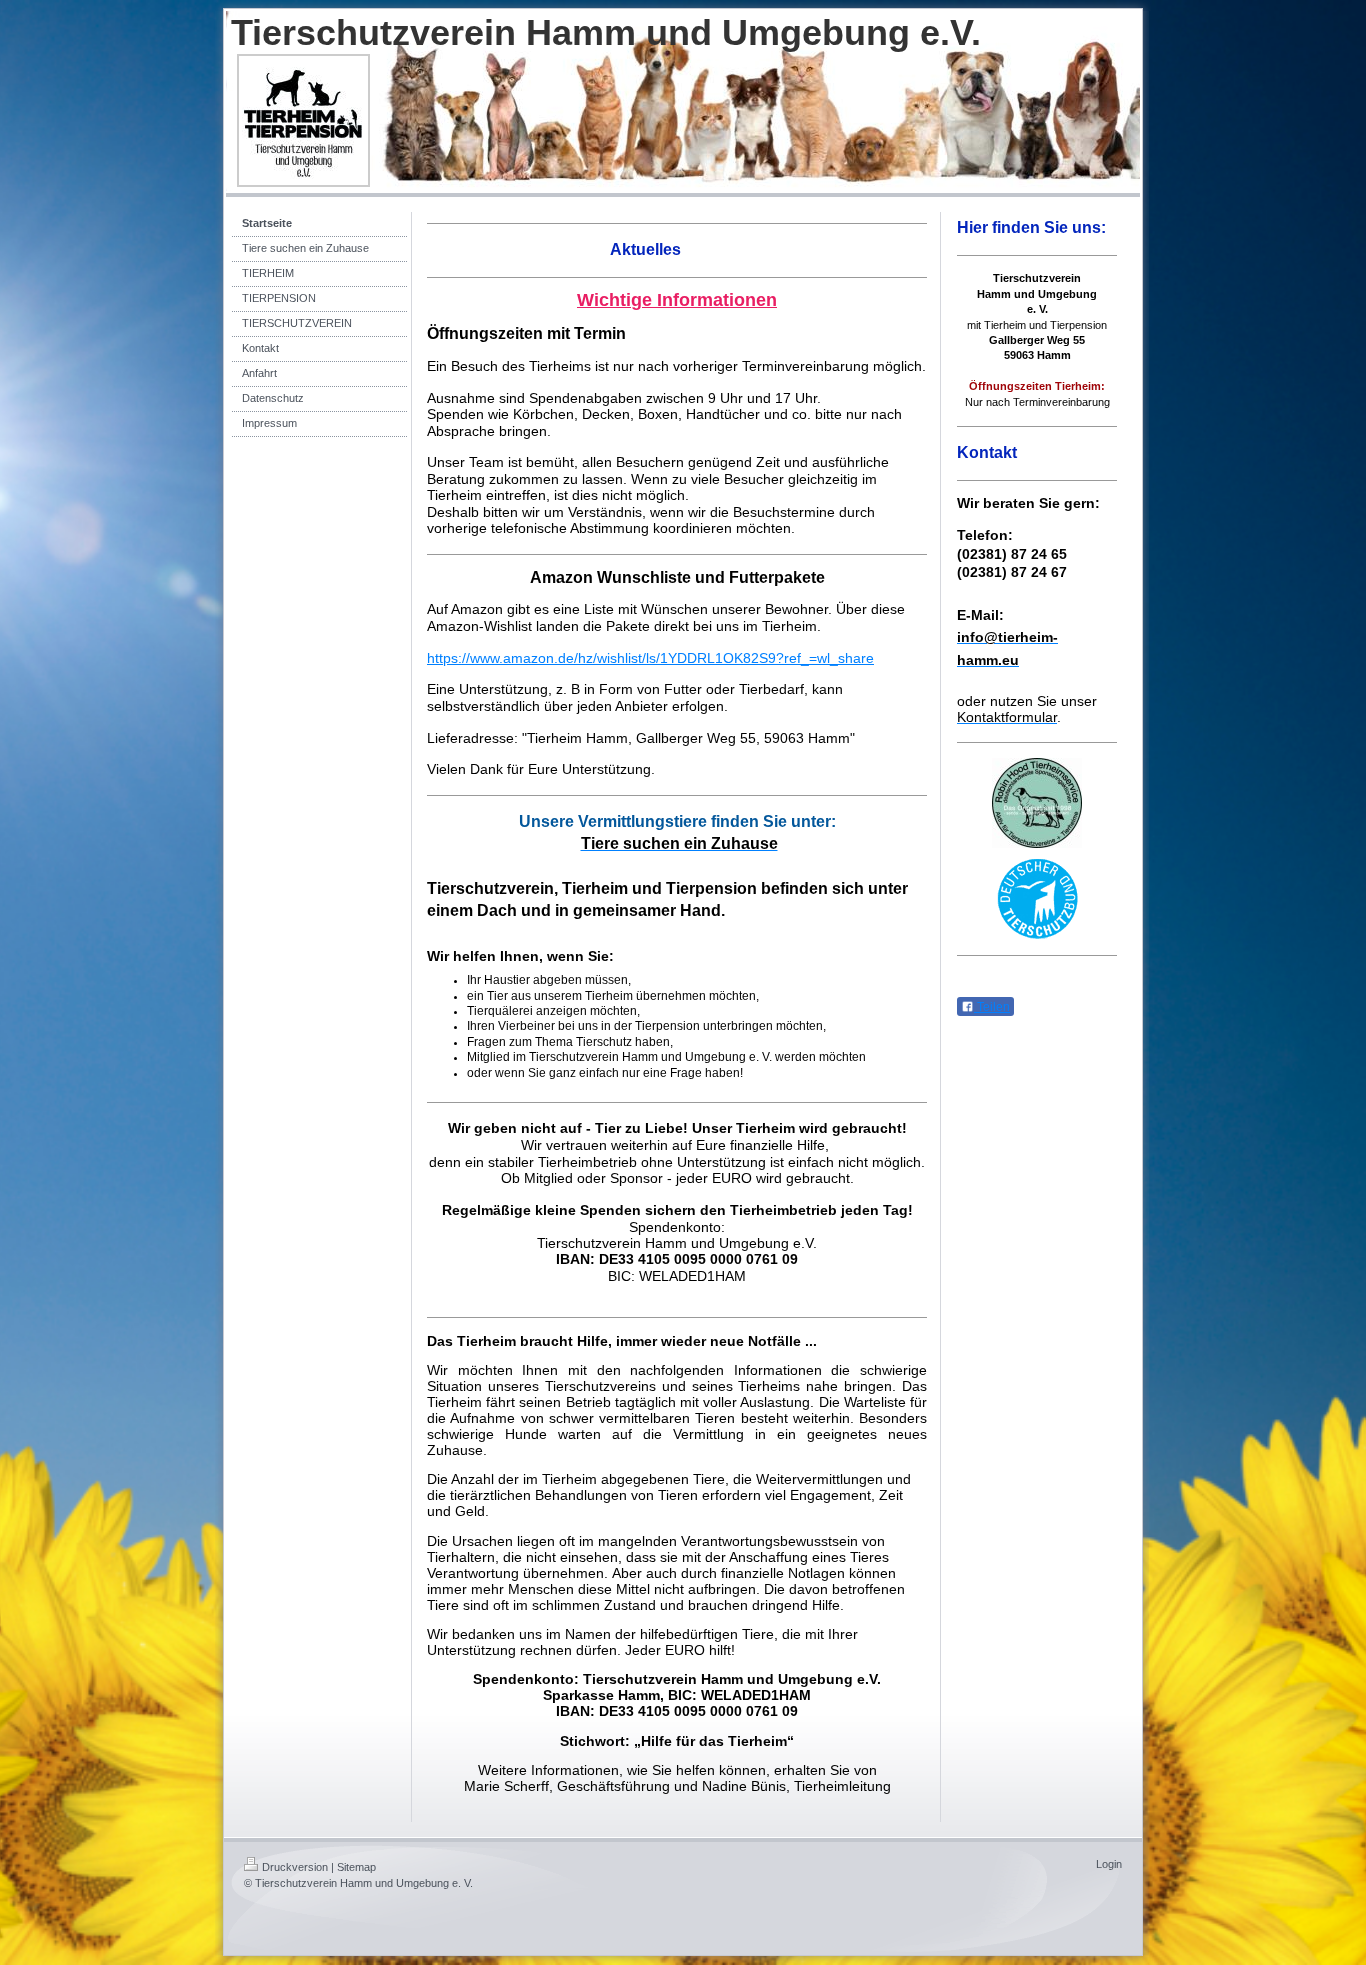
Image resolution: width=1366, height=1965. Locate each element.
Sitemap (356, 1867)
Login (1109, 1864)
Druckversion (295, 1867)
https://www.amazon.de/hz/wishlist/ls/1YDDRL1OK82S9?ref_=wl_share (650, 658)
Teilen (992, 1007)
